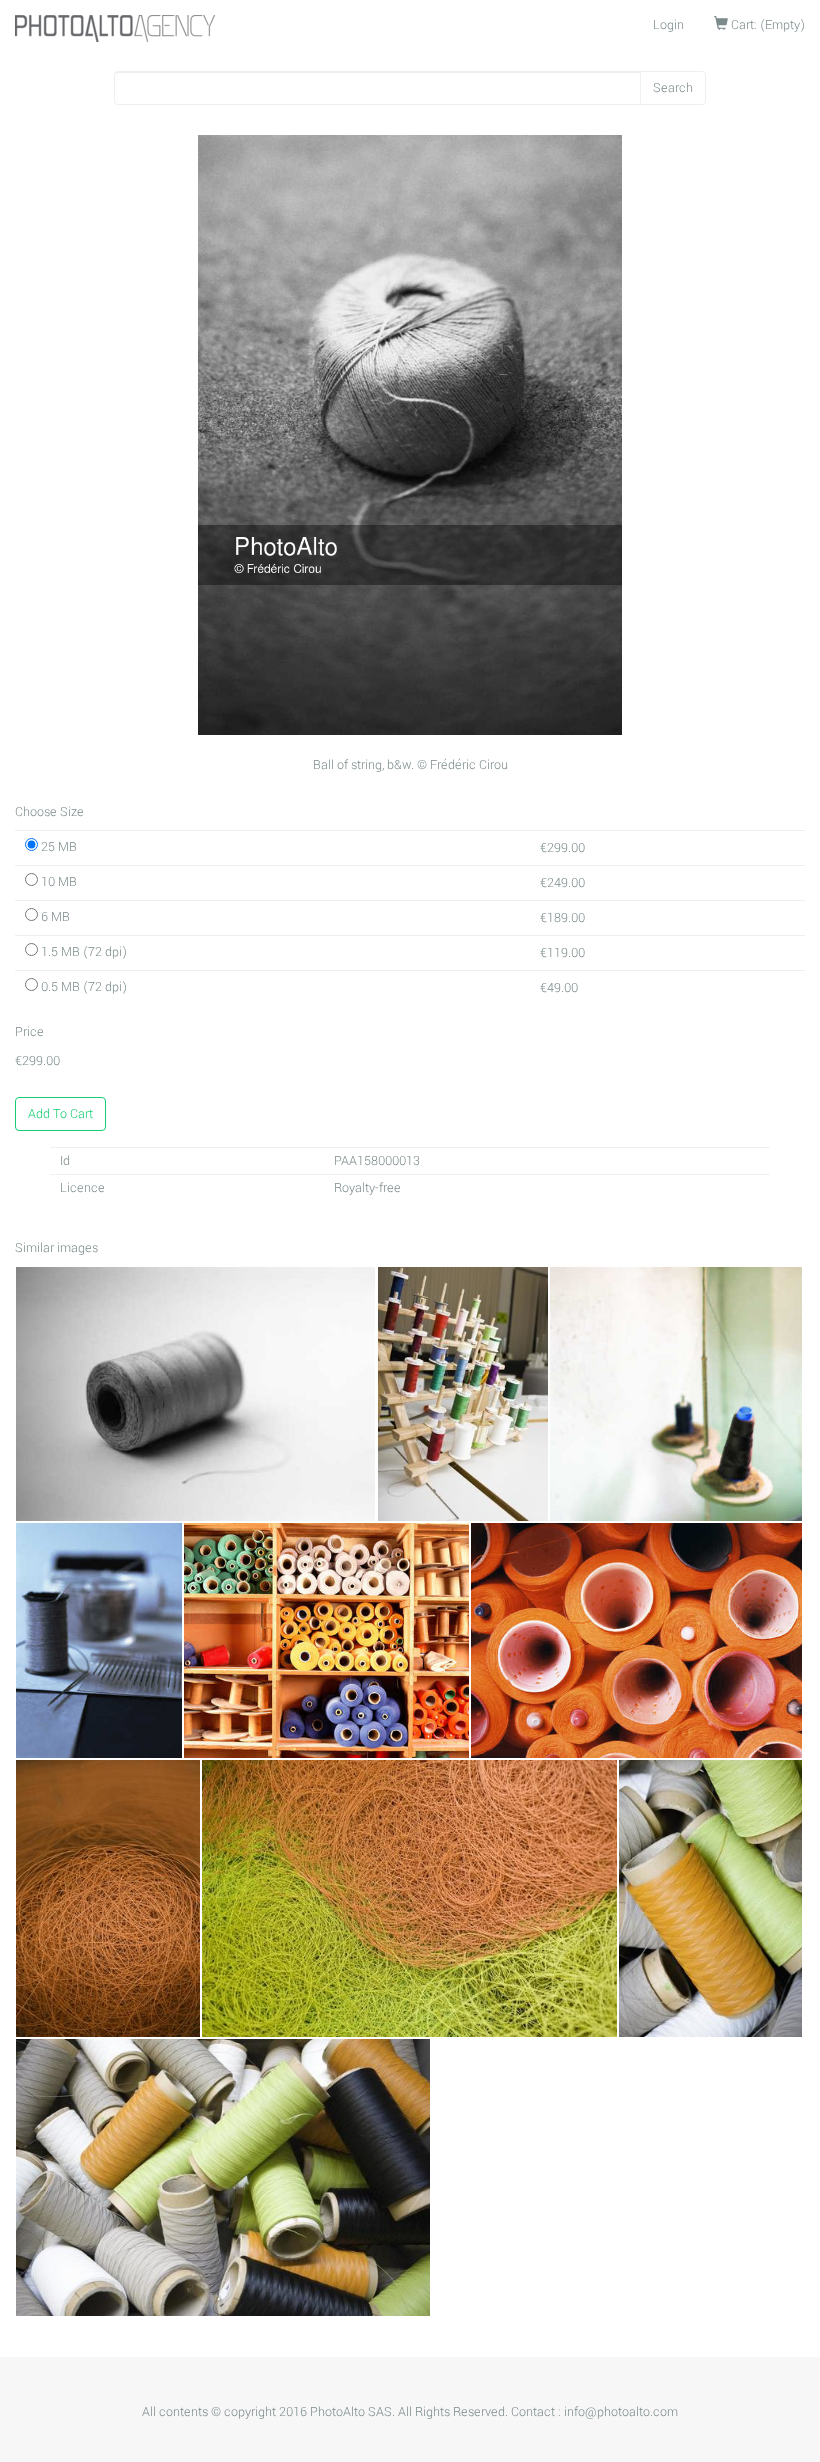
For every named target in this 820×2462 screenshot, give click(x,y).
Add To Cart (60, 1114)
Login (668, 25)
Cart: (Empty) (766, 25)
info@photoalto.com (621, 2412)
